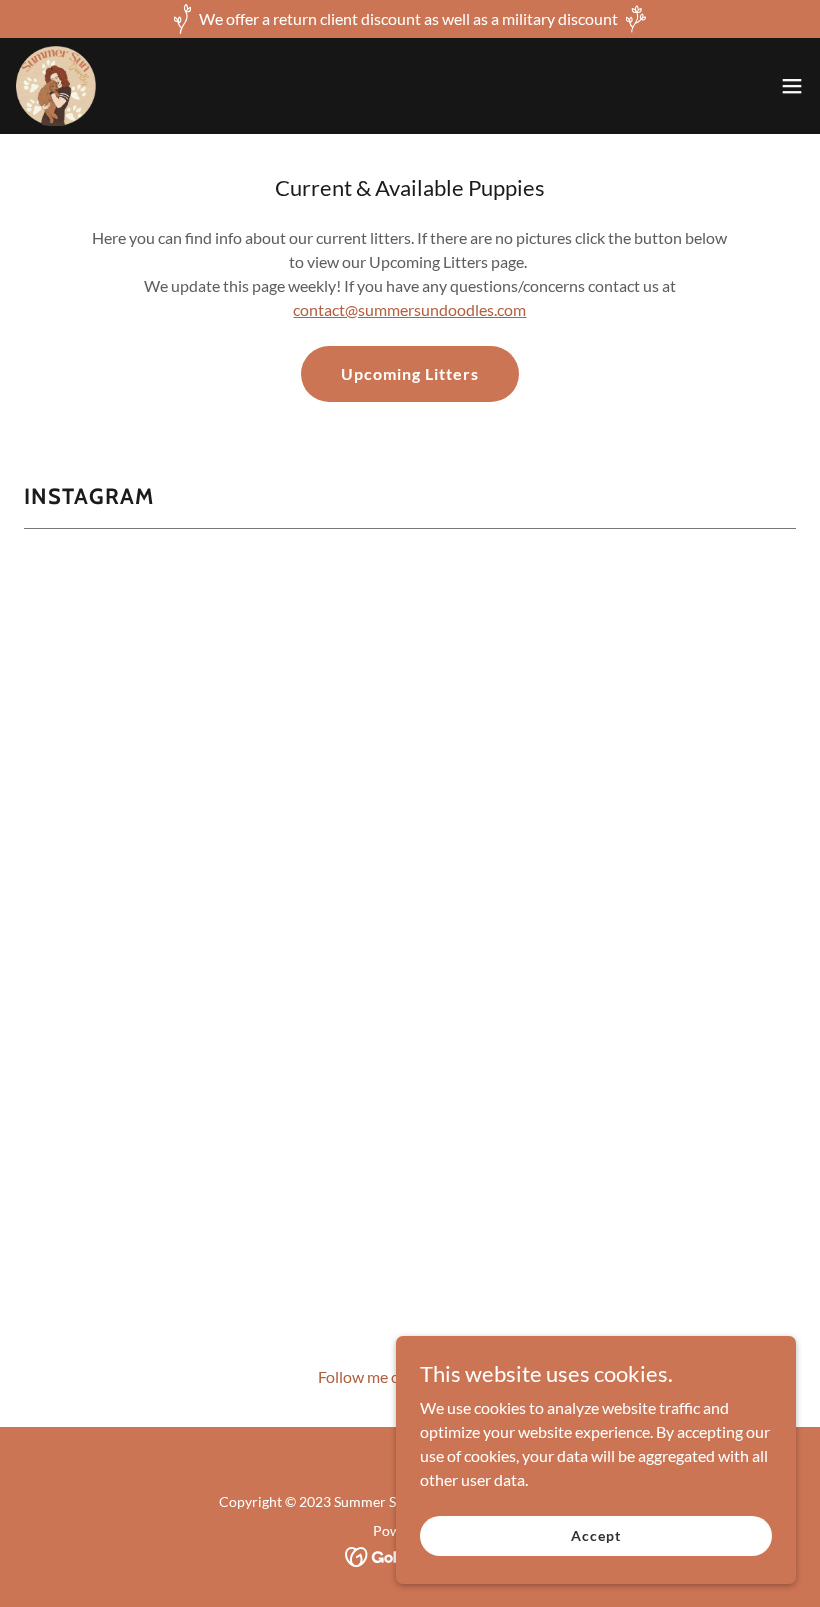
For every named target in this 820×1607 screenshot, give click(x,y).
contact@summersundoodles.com (409, 309)
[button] (792, 86)
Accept (595, 1535)
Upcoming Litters (410, 373)
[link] (56, 86)
